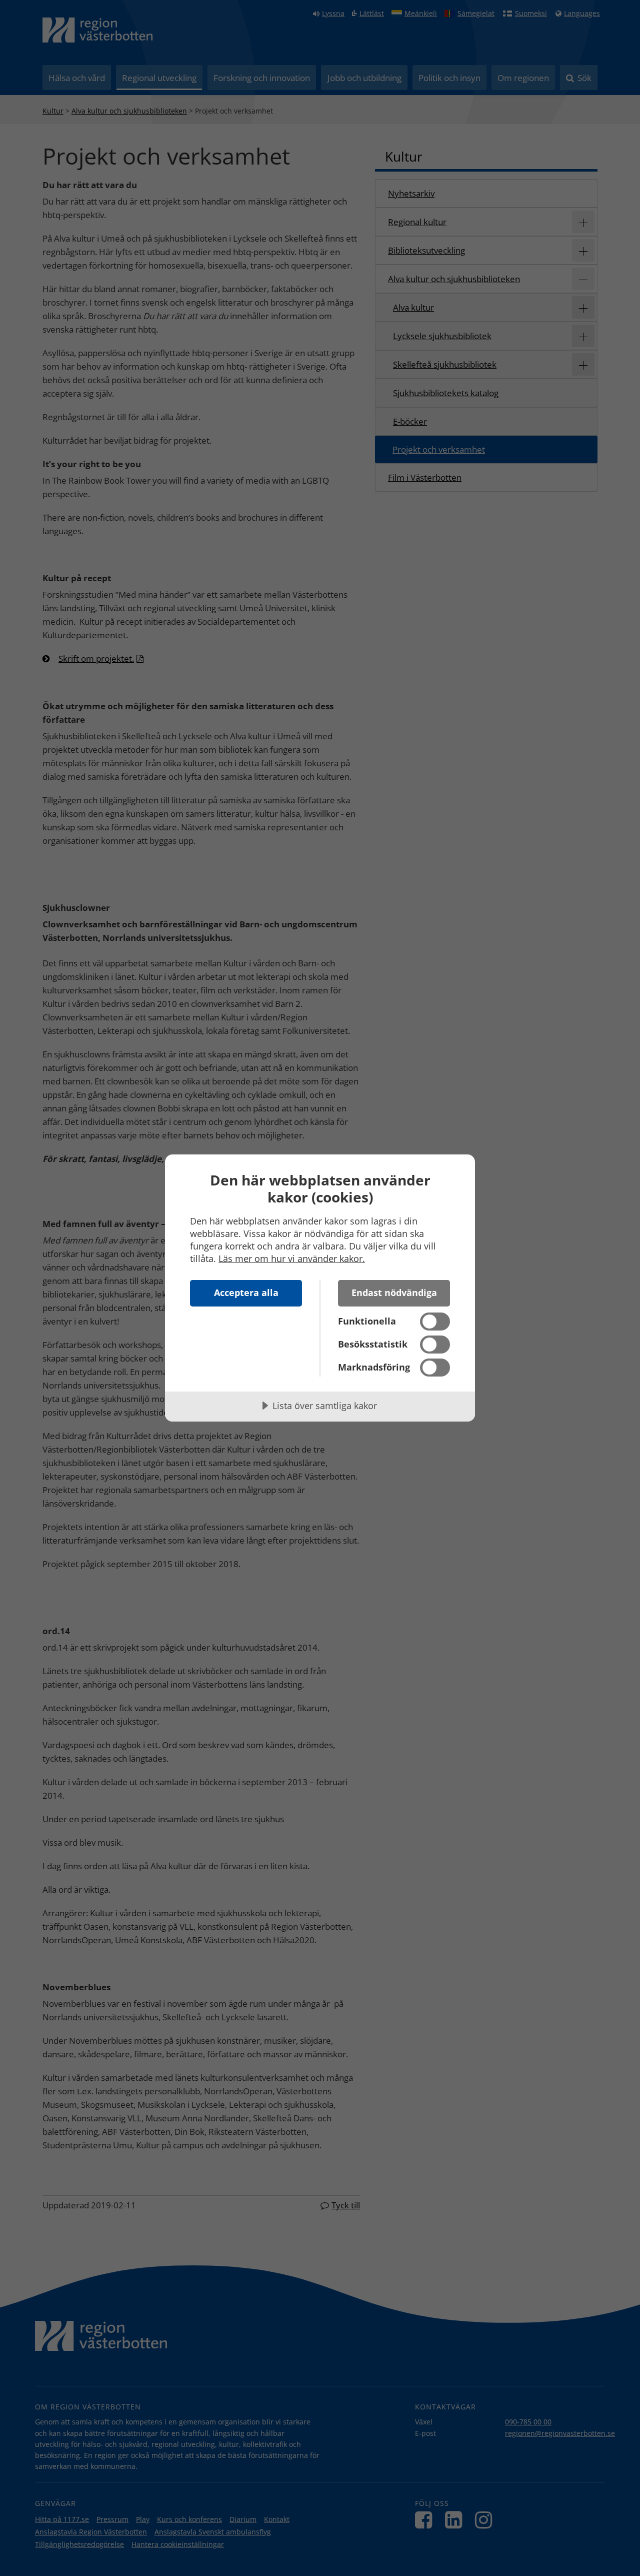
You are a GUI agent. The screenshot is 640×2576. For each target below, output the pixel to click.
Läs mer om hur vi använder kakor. (292, 1258)
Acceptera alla (246, 1293)
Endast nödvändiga (394, 1293)
